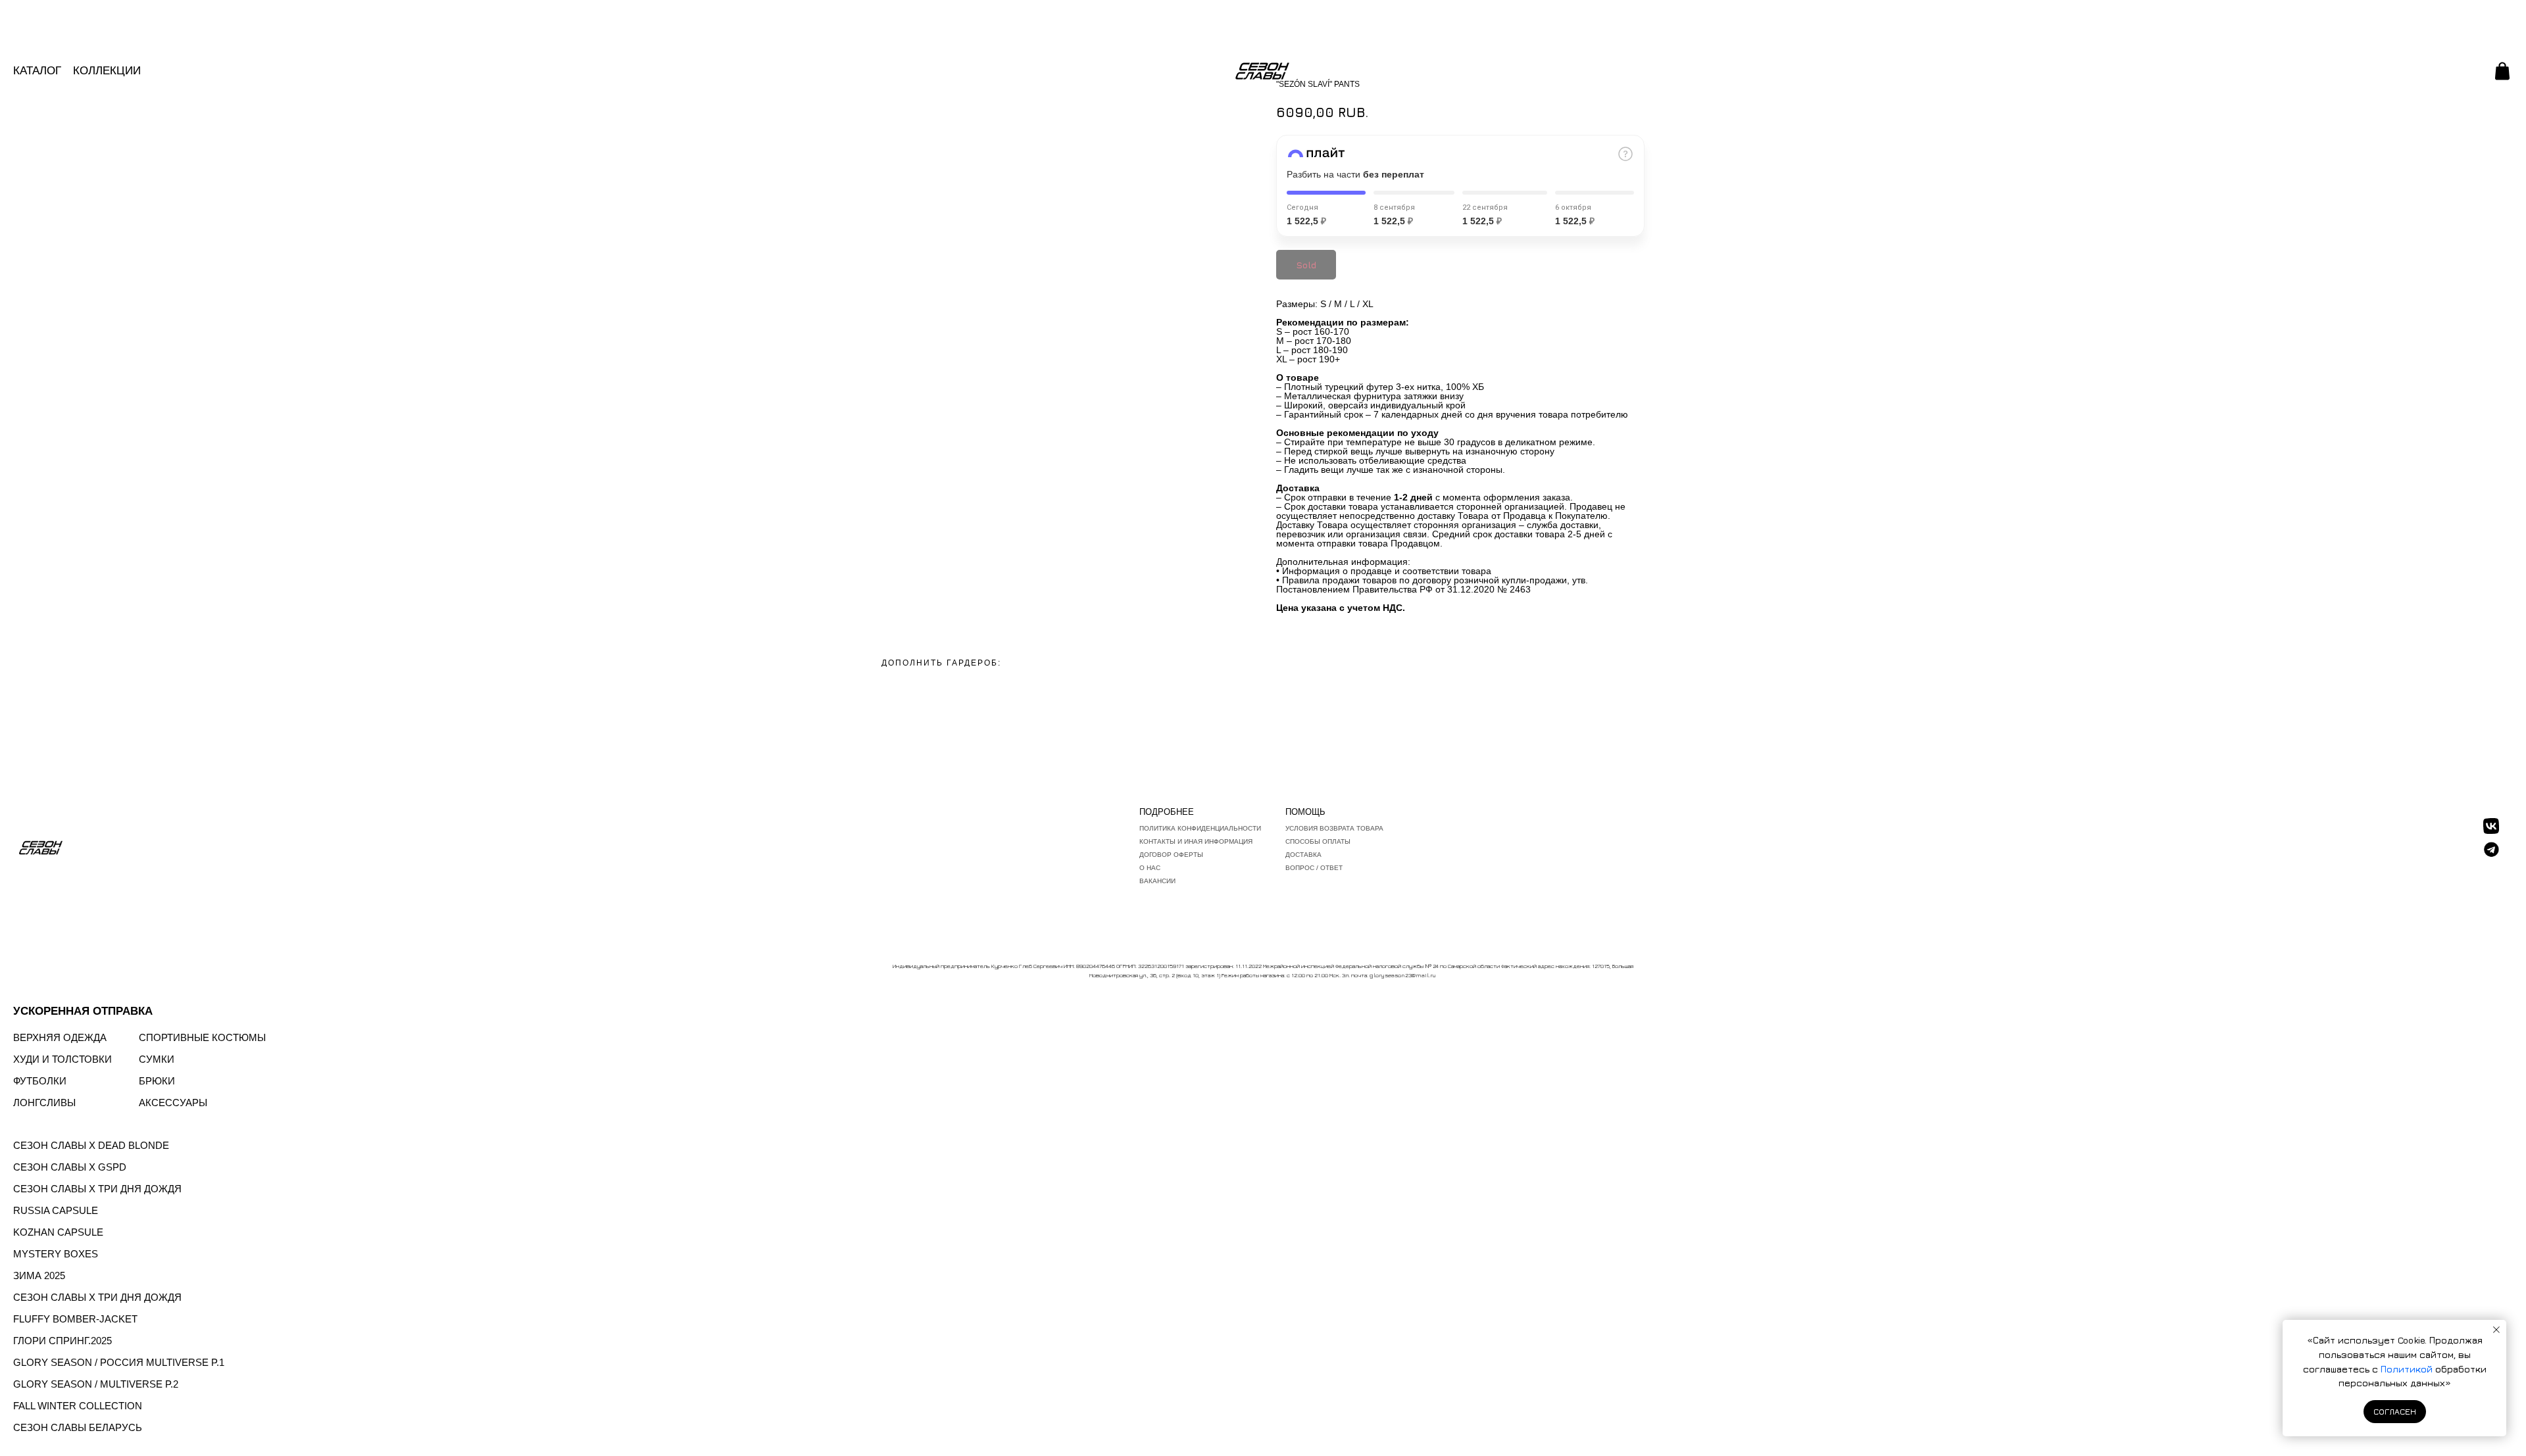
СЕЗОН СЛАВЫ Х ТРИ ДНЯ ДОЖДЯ (97, 1189)
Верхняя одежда (60, 1037)
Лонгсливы (44, 1103)
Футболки (40, 1081)
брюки (157, 1081)
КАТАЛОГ (37, 71)
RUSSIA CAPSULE (56, 1210)
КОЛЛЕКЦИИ (107, 71)
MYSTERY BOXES (56, 1254)
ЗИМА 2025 (39, 1275)
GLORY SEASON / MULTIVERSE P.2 (96, 1384)
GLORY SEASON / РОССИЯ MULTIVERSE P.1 (119, 1362)
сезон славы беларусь (78, 1427)
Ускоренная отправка (83, 1011)
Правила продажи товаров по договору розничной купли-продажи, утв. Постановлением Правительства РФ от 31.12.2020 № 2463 (1432, 585)
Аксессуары (173, 1103)
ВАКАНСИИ (1157, 881)
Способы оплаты (1318, 841)
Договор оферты (1171, 855)
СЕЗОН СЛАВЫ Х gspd (70, 1167)
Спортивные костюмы (202, 1037)
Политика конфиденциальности (1200, 828)
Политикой (2408, 1369)
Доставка (1303, 855)
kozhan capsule (58, 1232)
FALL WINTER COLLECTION (78, 1406)
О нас (1150, 868)
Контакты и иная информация (1196, 841)
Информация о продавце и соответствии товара (1387, 571)
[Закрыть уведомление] (2496, 1330)
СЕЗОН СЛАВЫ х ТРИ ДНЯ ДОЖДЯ (97, 1297)
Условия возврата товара (1334, 828)
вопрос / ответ (1314, 868)
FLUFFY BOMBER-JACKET (75, 1319)
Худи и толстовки (62, 1059)
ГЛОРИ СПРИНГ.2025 (62, 1341)
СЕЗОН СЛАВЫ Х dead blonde (91, 1145)
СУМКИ (157, 1059)
